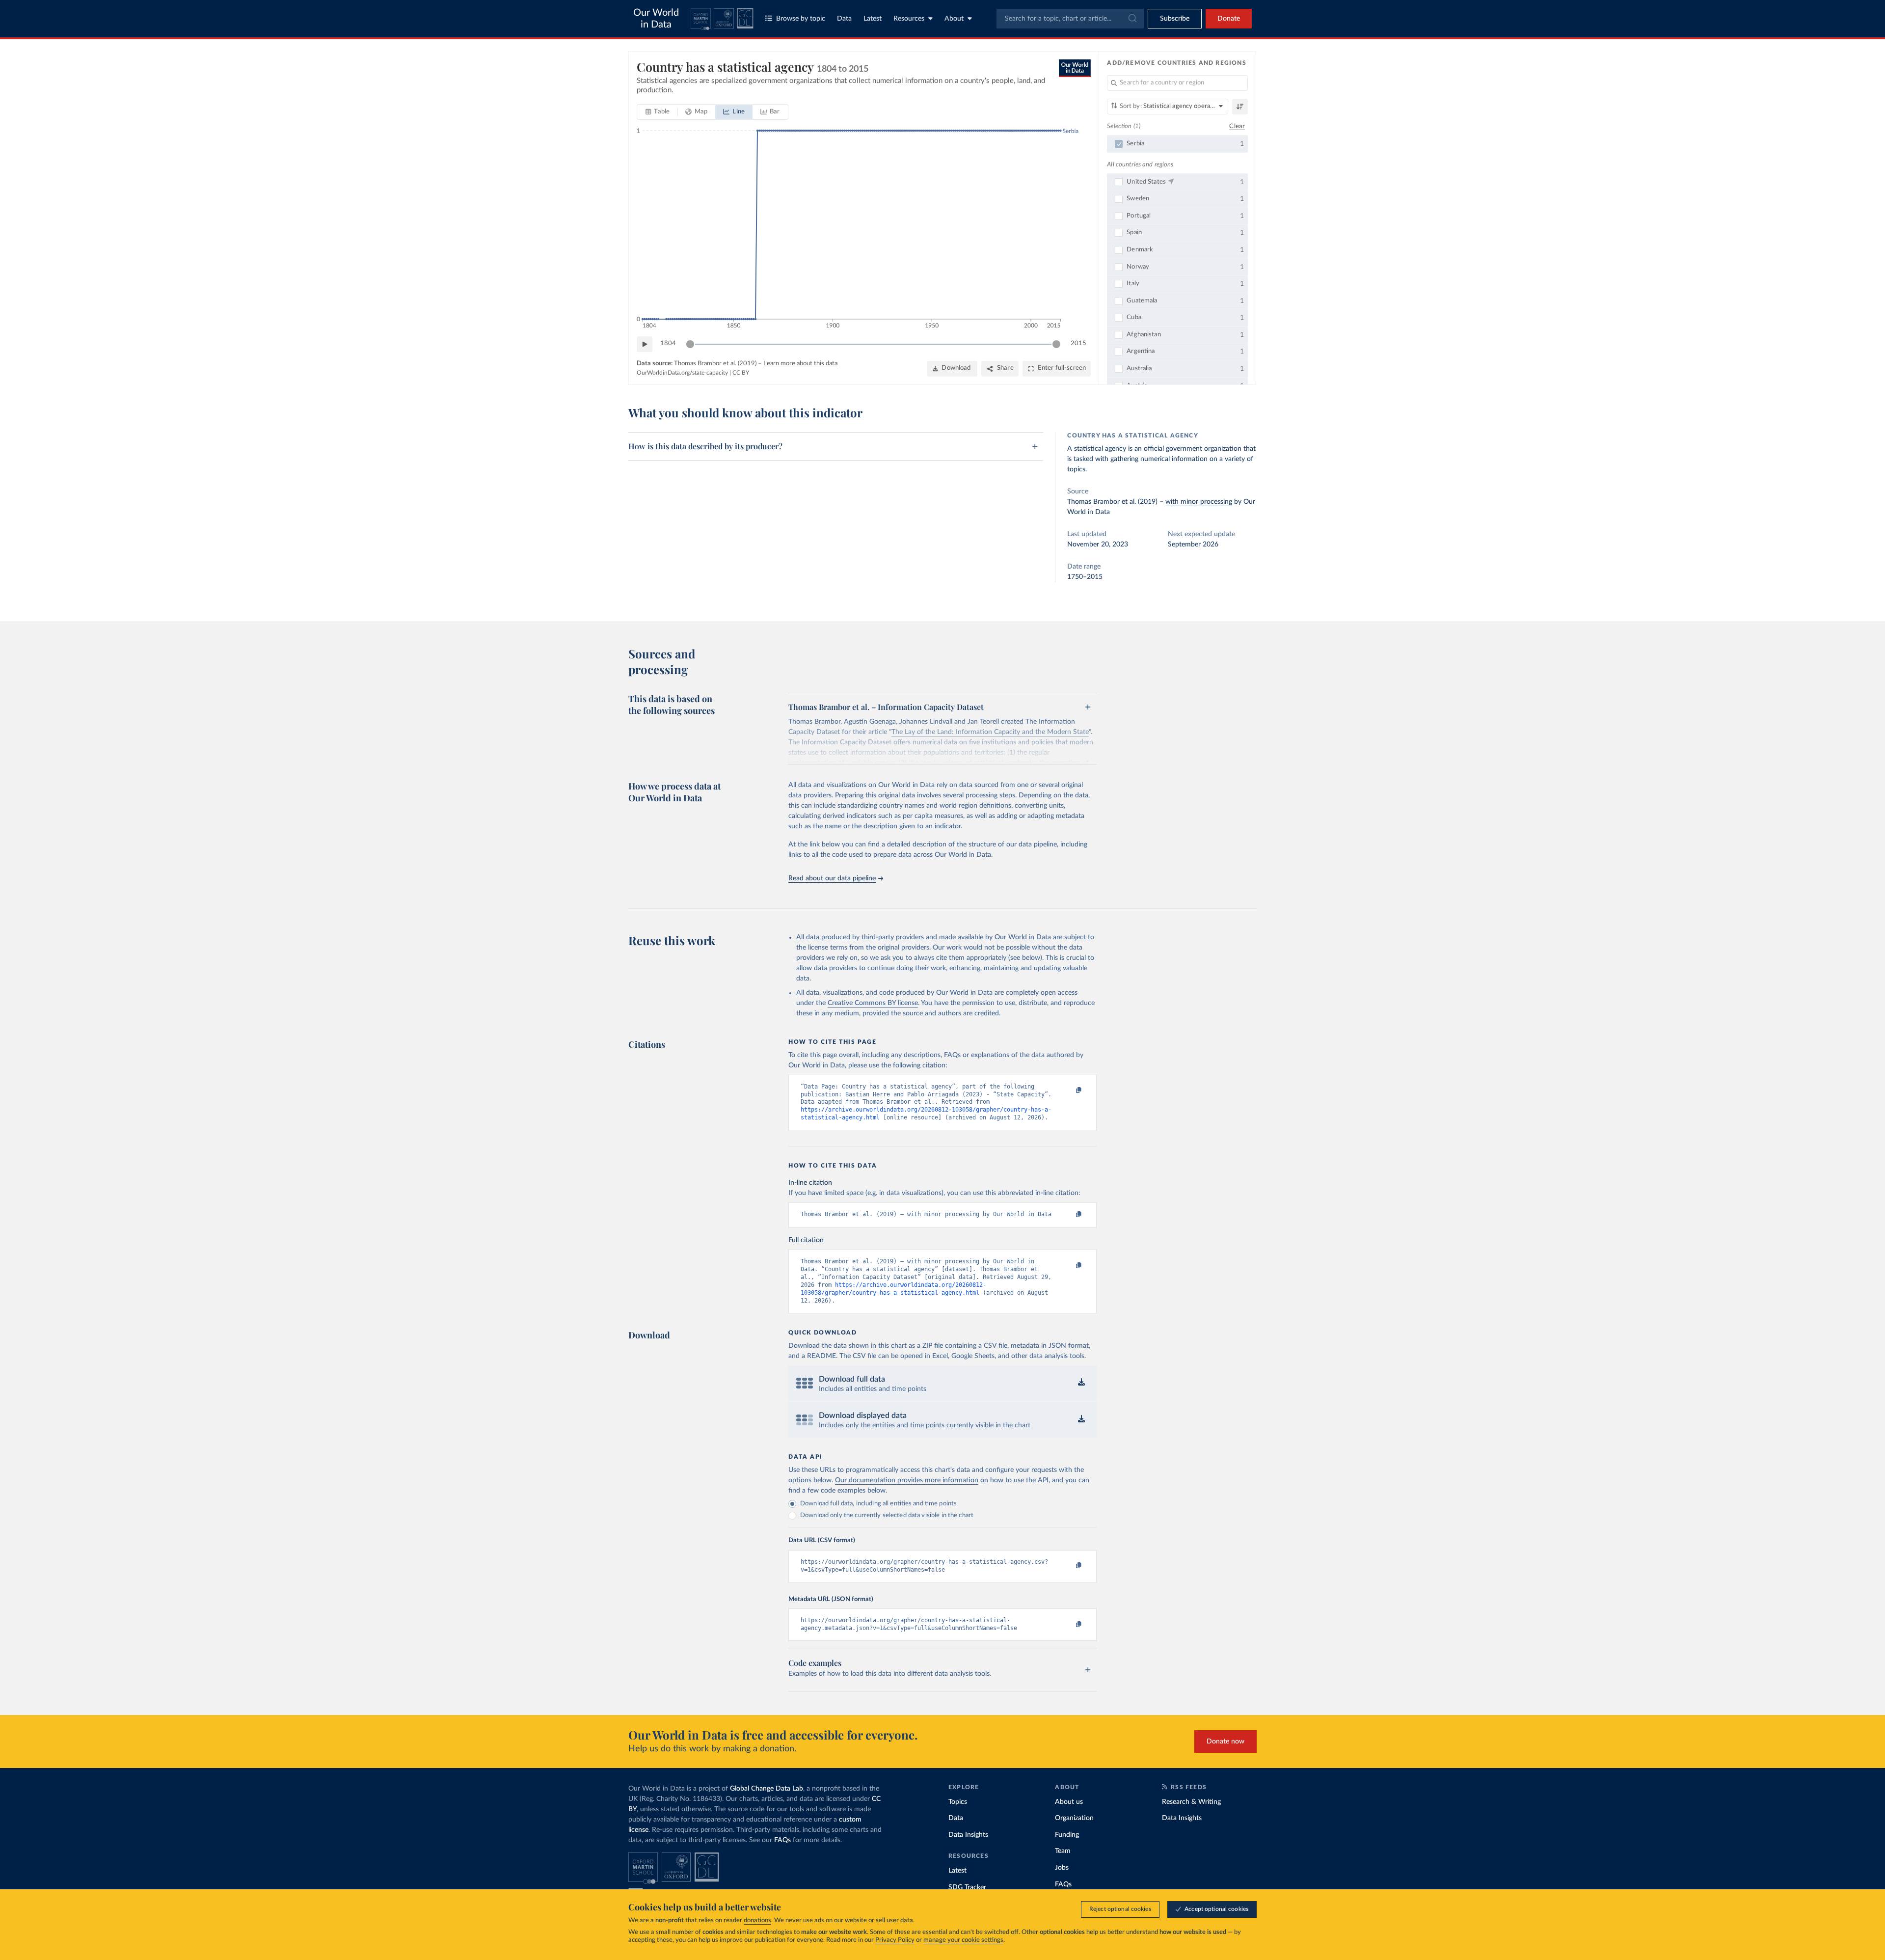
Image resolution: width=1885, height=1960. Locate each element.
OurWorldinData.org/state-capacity (682, 373)
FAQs (782, 1840)
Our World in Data (656, 19)
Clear (1237, 126)
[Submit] (1132, 19)
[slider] (690, 344)
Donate (1229, 19)
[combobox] (1070, 19)
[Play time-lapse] (645, 344)
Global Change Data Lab (767, 1789)
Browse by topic (801, 19)
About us (1069, 1802)
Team (1063, 1851)
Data (844, 19)
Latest (873, 19)
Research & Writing (1191, 1802)
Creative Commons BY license (873, 1003)
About (954, 19)
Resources (909, 19)
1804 (668, 343)
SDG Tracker (967, 1887)
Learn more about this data (800, 364)
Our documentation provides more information (907, 1480)
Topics (958, 1802)
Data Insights (968, 1835)
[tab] (658, 112)
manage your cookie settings (963, 1940)
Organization (1074, 1818)
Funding (1067, 1835)
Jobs (1062, 1868)
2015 (1078, 343)
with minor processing (1199, 502)
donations (757, 1920)
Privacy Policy (895, 1940)
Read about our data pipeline (832, 878)
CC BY (741, 373)
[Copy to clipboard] (1069, 1091)
